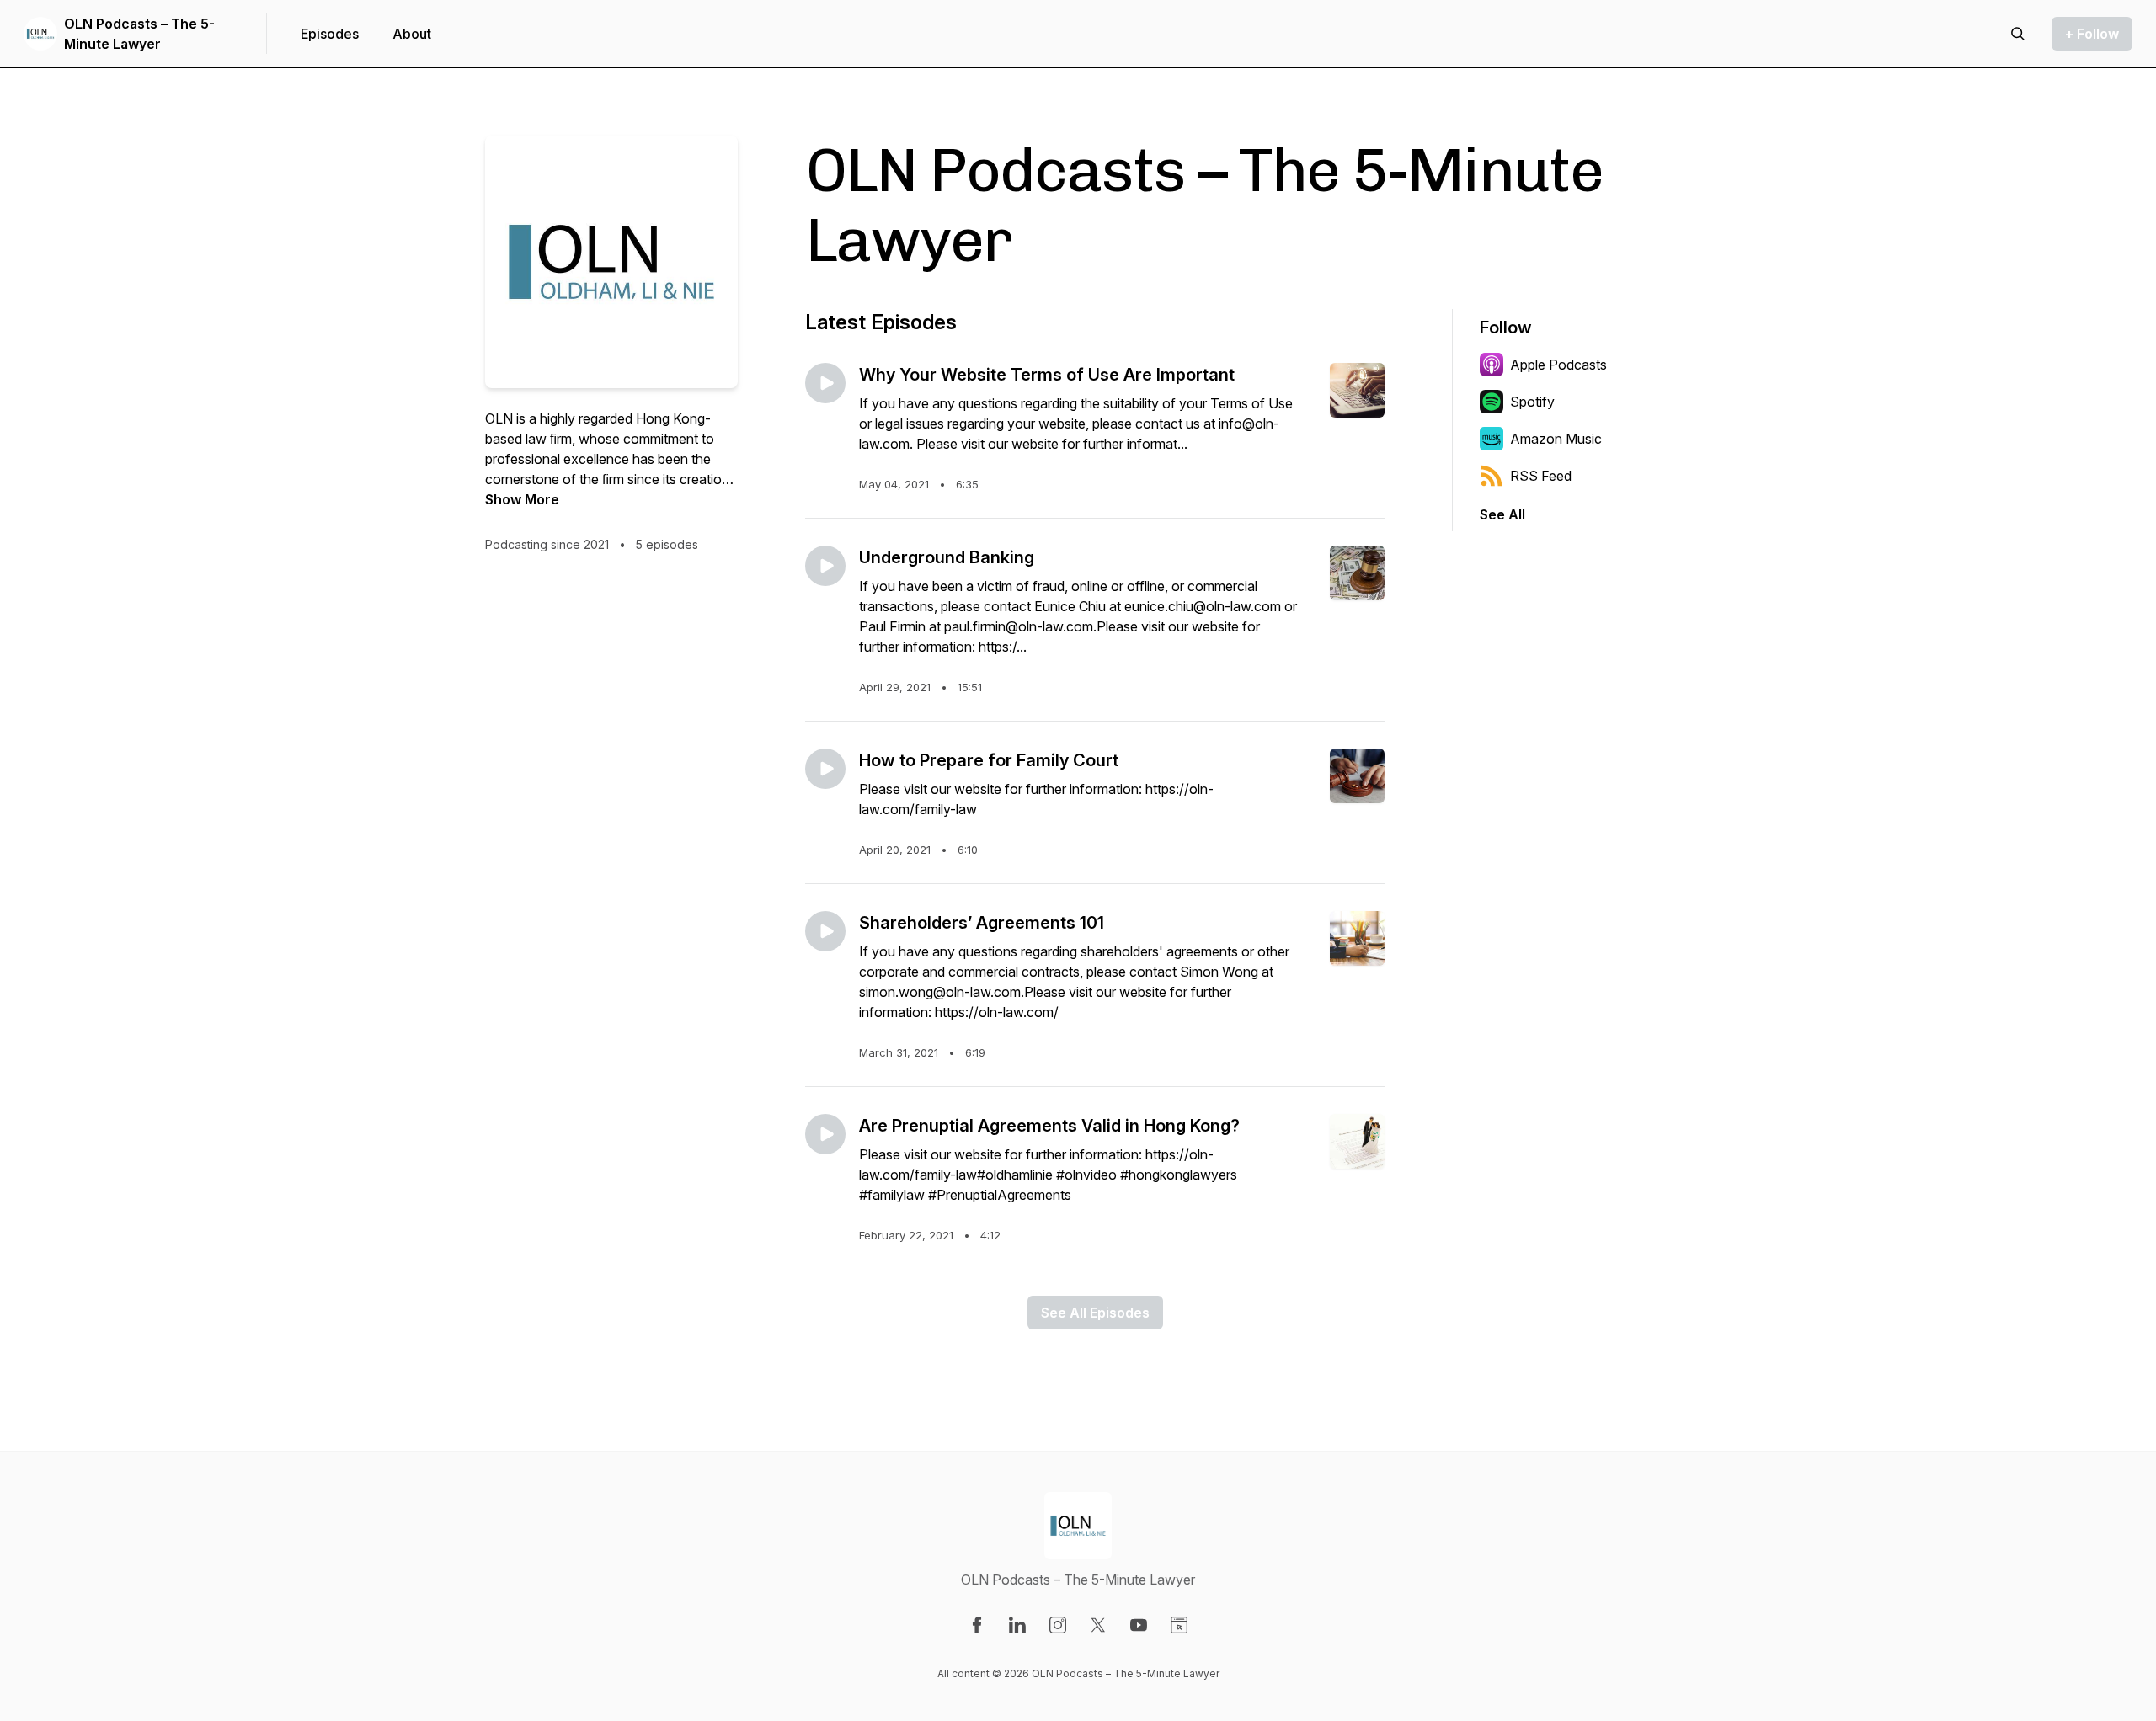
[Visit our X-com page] (1098, 1625)
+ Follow (2092, 34)
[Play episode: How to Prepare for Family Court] (825, 769)
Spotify (1532, 402)
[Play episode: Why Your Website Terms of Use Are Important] (825, 383)
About (412, 34)
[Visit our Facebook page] (977, 1625)
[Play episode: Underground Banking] (825, 566)
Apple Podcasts (1558, 365)
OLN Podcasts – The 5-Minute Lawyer (139, 34)
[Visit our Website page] (1179, 1625)
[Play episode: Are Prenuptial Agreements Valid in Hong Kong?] (825, 1134)
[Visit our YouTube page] (1139, 1625)
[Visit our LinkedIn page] (1017, 1625)
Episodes (330, 34)
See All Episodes (1095, 1313)
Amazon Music (1556, 439)
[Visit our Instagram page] (1058, 1625)
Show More (522, 499)
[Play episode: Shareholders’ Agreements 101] (825, 931)
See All (1502, 514)
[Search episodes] (2018, 34)
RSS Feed (1541, 476)
